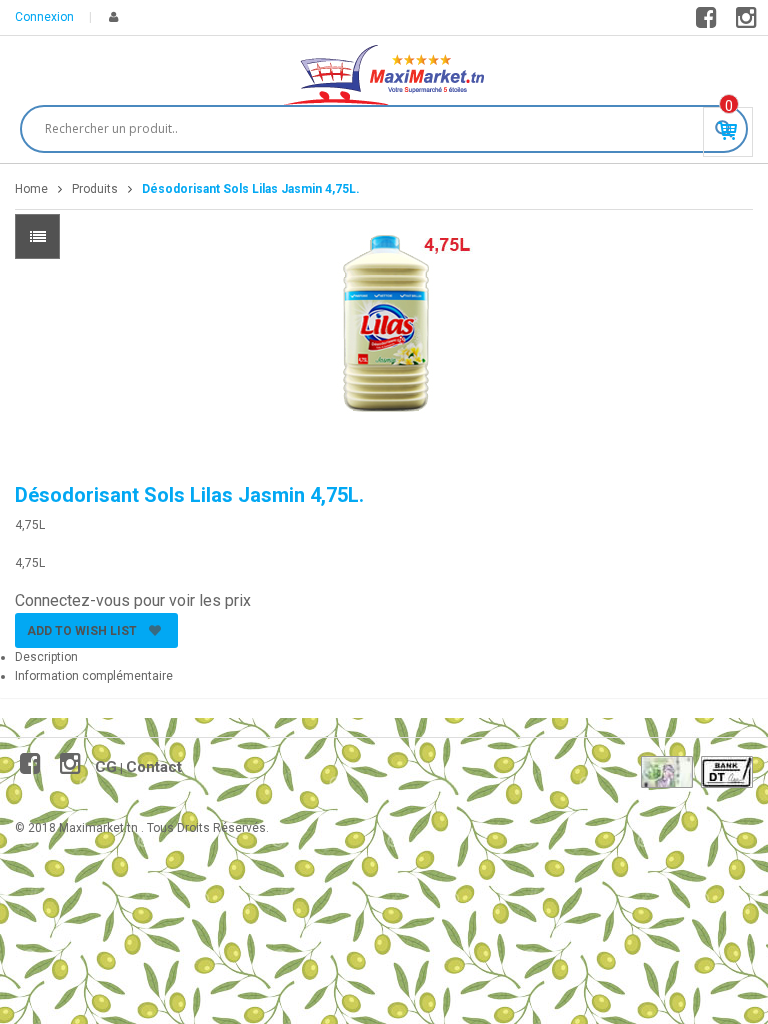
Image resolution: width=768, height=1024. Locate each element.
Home (31, 189)
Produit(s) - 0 (729, 106)
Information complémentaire (94, 676)
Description (46, 657)
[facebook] (709, 22)
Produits (95, 189)
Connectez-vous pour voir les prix (133, 600)
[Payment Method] (667, 772)
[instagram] (749, 22)
